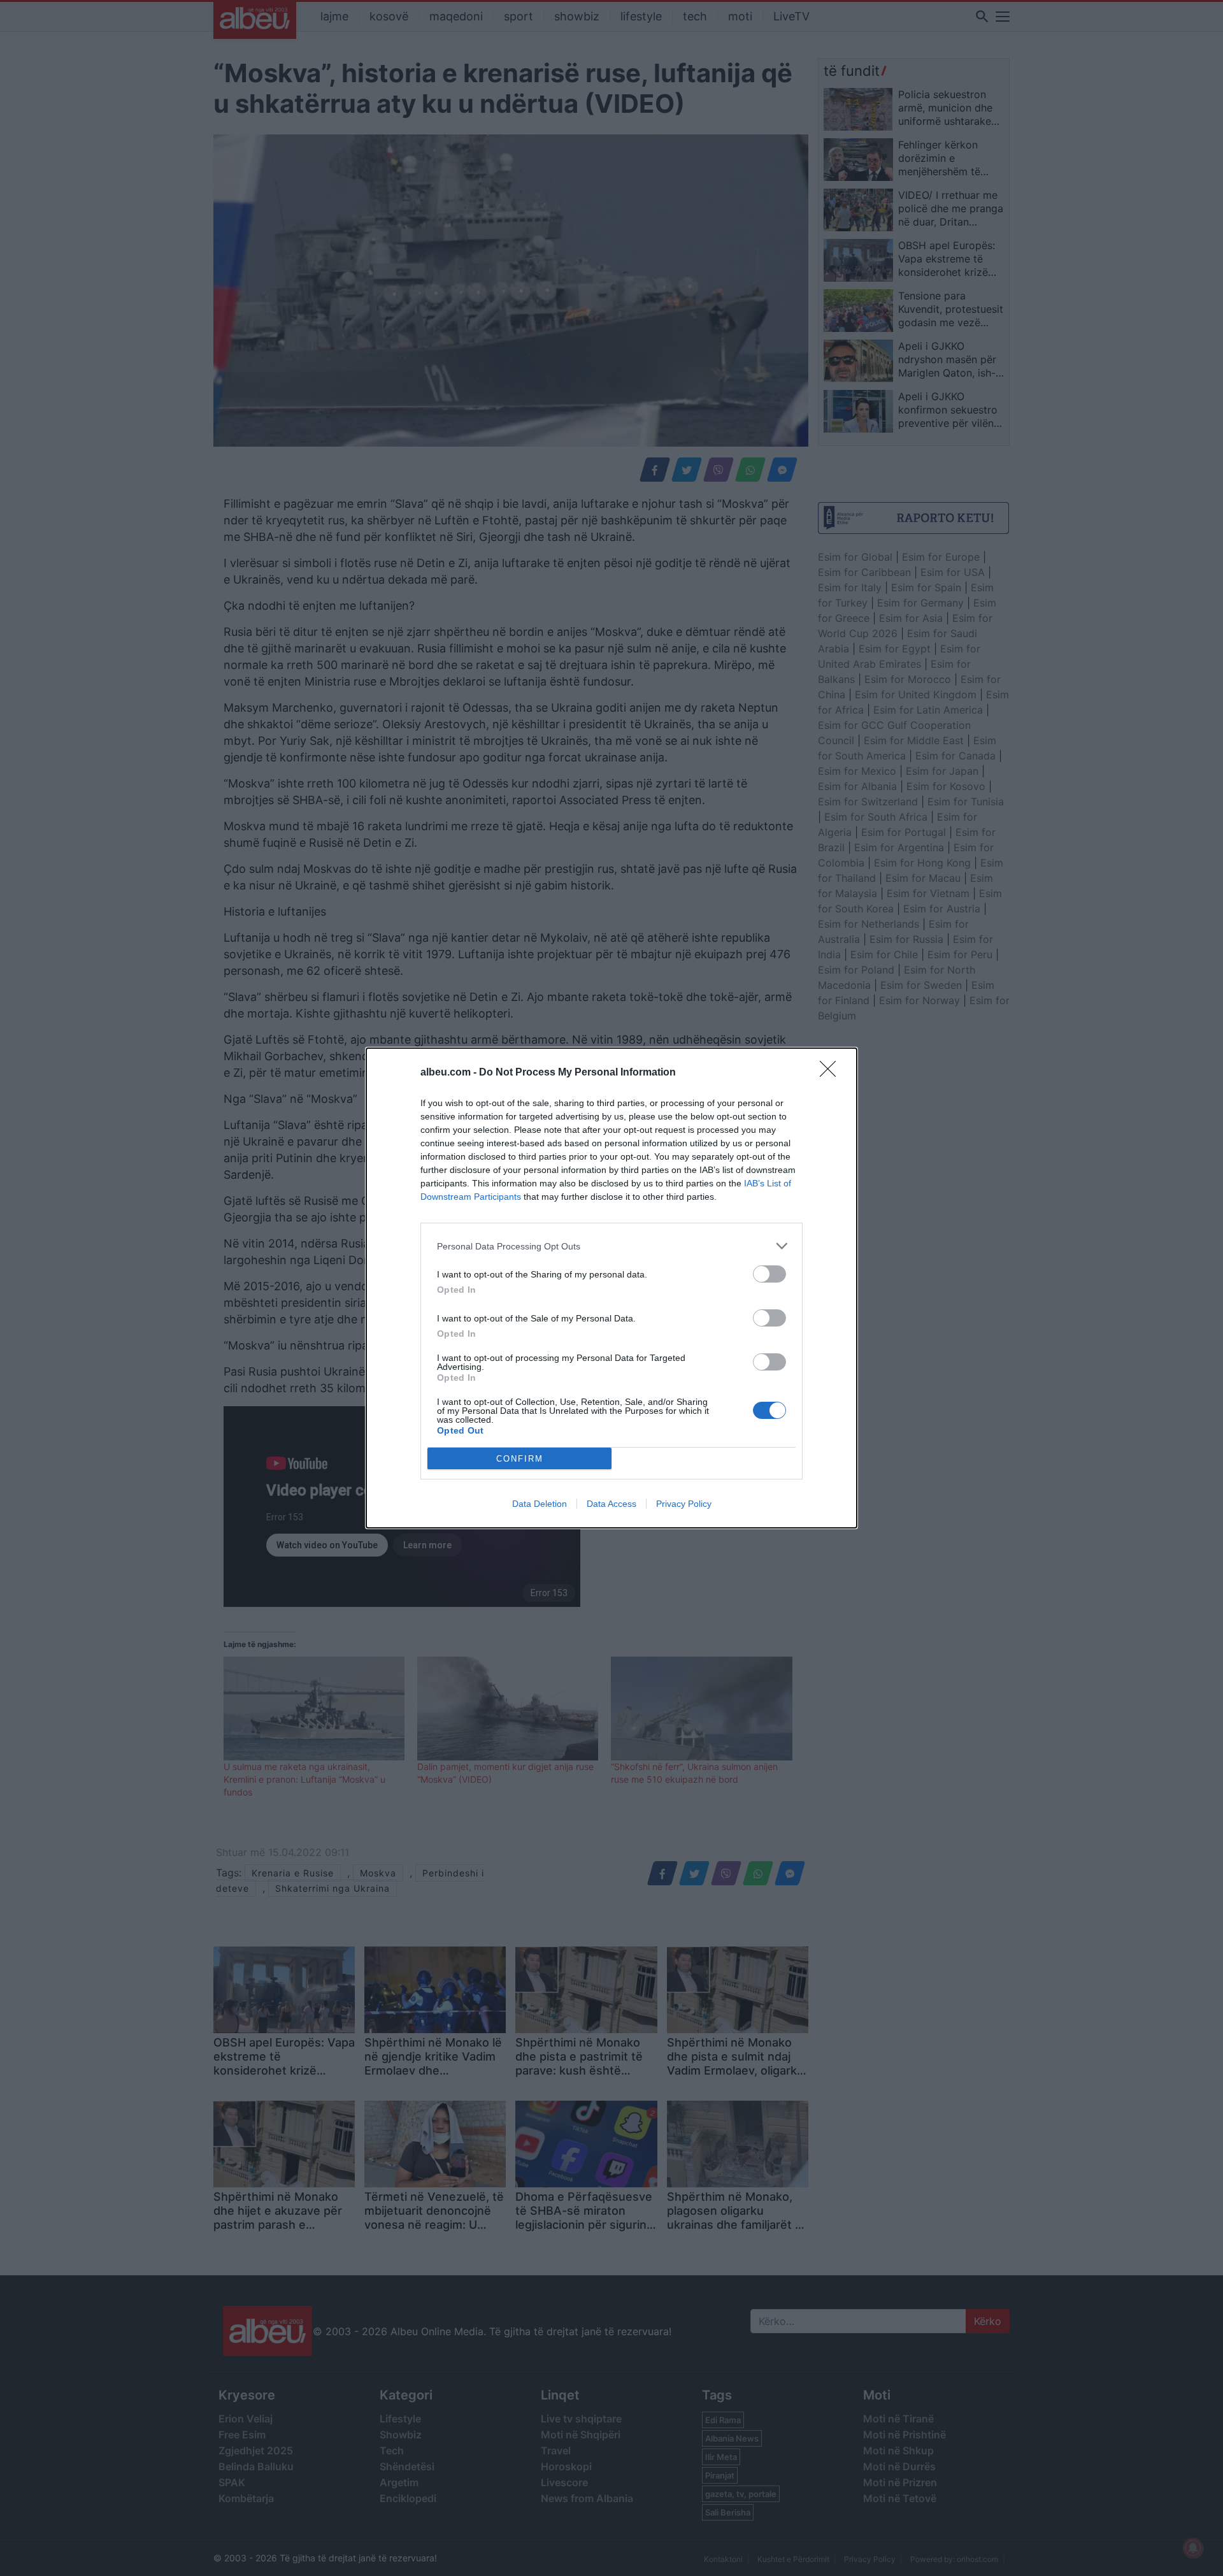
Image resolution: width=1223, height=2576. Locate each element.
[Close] (832, 1073)
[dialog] (611, 1288)
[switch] (769, 1274)
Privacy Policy (684, 1504)
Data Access (611, 1504)
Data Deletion (540, 1504)
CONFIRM (520, 1459)
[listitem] (611, 1246)
